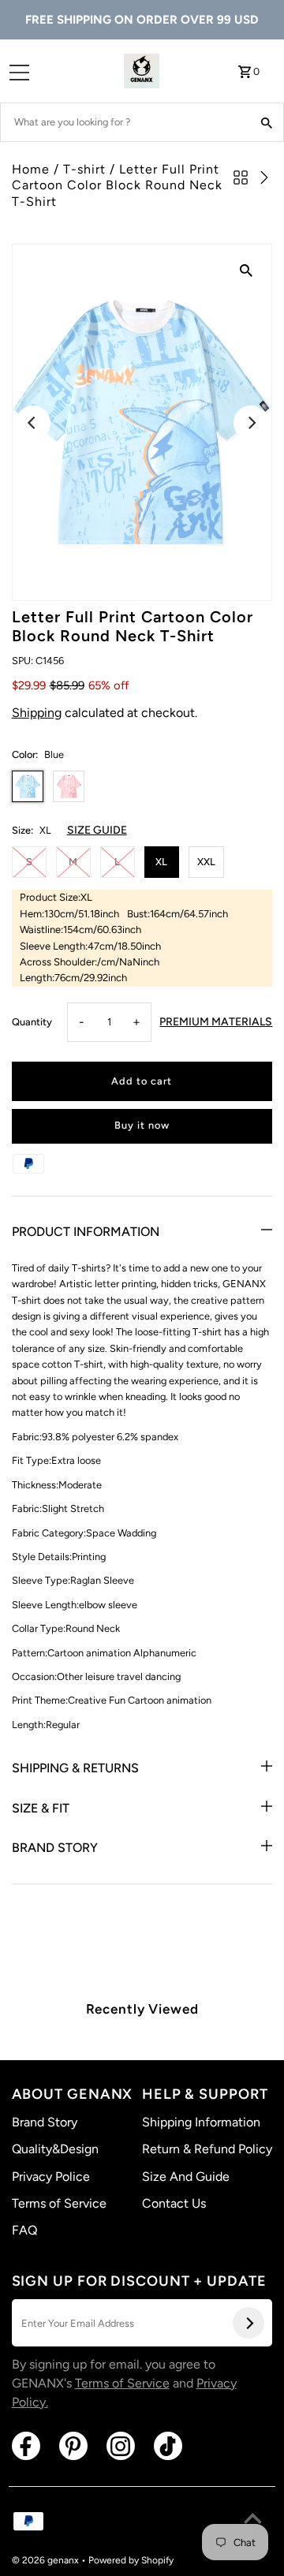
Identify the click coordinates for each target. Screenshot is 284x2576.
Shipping (37, 713)
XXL (206, 862)
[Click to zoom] (246, 270)
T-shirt (84, 169)
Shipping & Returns (75, 1768)
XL (161, 862)
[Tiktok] (168, 2446)
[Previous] (33, 423)
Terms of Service (59, 2203)
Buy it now (142, 1125)
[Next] (251, 423)
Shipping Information (201, 2122)
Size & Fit (41, 1808)
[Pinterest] (73, 2446)
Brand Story (55, 1848)
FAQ (24, 2230)
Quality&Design (55, 2149)
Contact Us (174, 2203)
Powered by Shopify (131, 2560)
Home (31, 169)
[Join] (248, 2323)
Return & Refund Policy (207, 2149)
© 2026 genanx (47, 2560)
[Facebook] (26, 2446)
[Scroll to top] (252, 2521)
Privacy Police (51, 2177)
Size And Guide (186, 2177)
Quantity (32, 1022)
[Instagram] (121, 2446)
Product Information (86, 1232)
